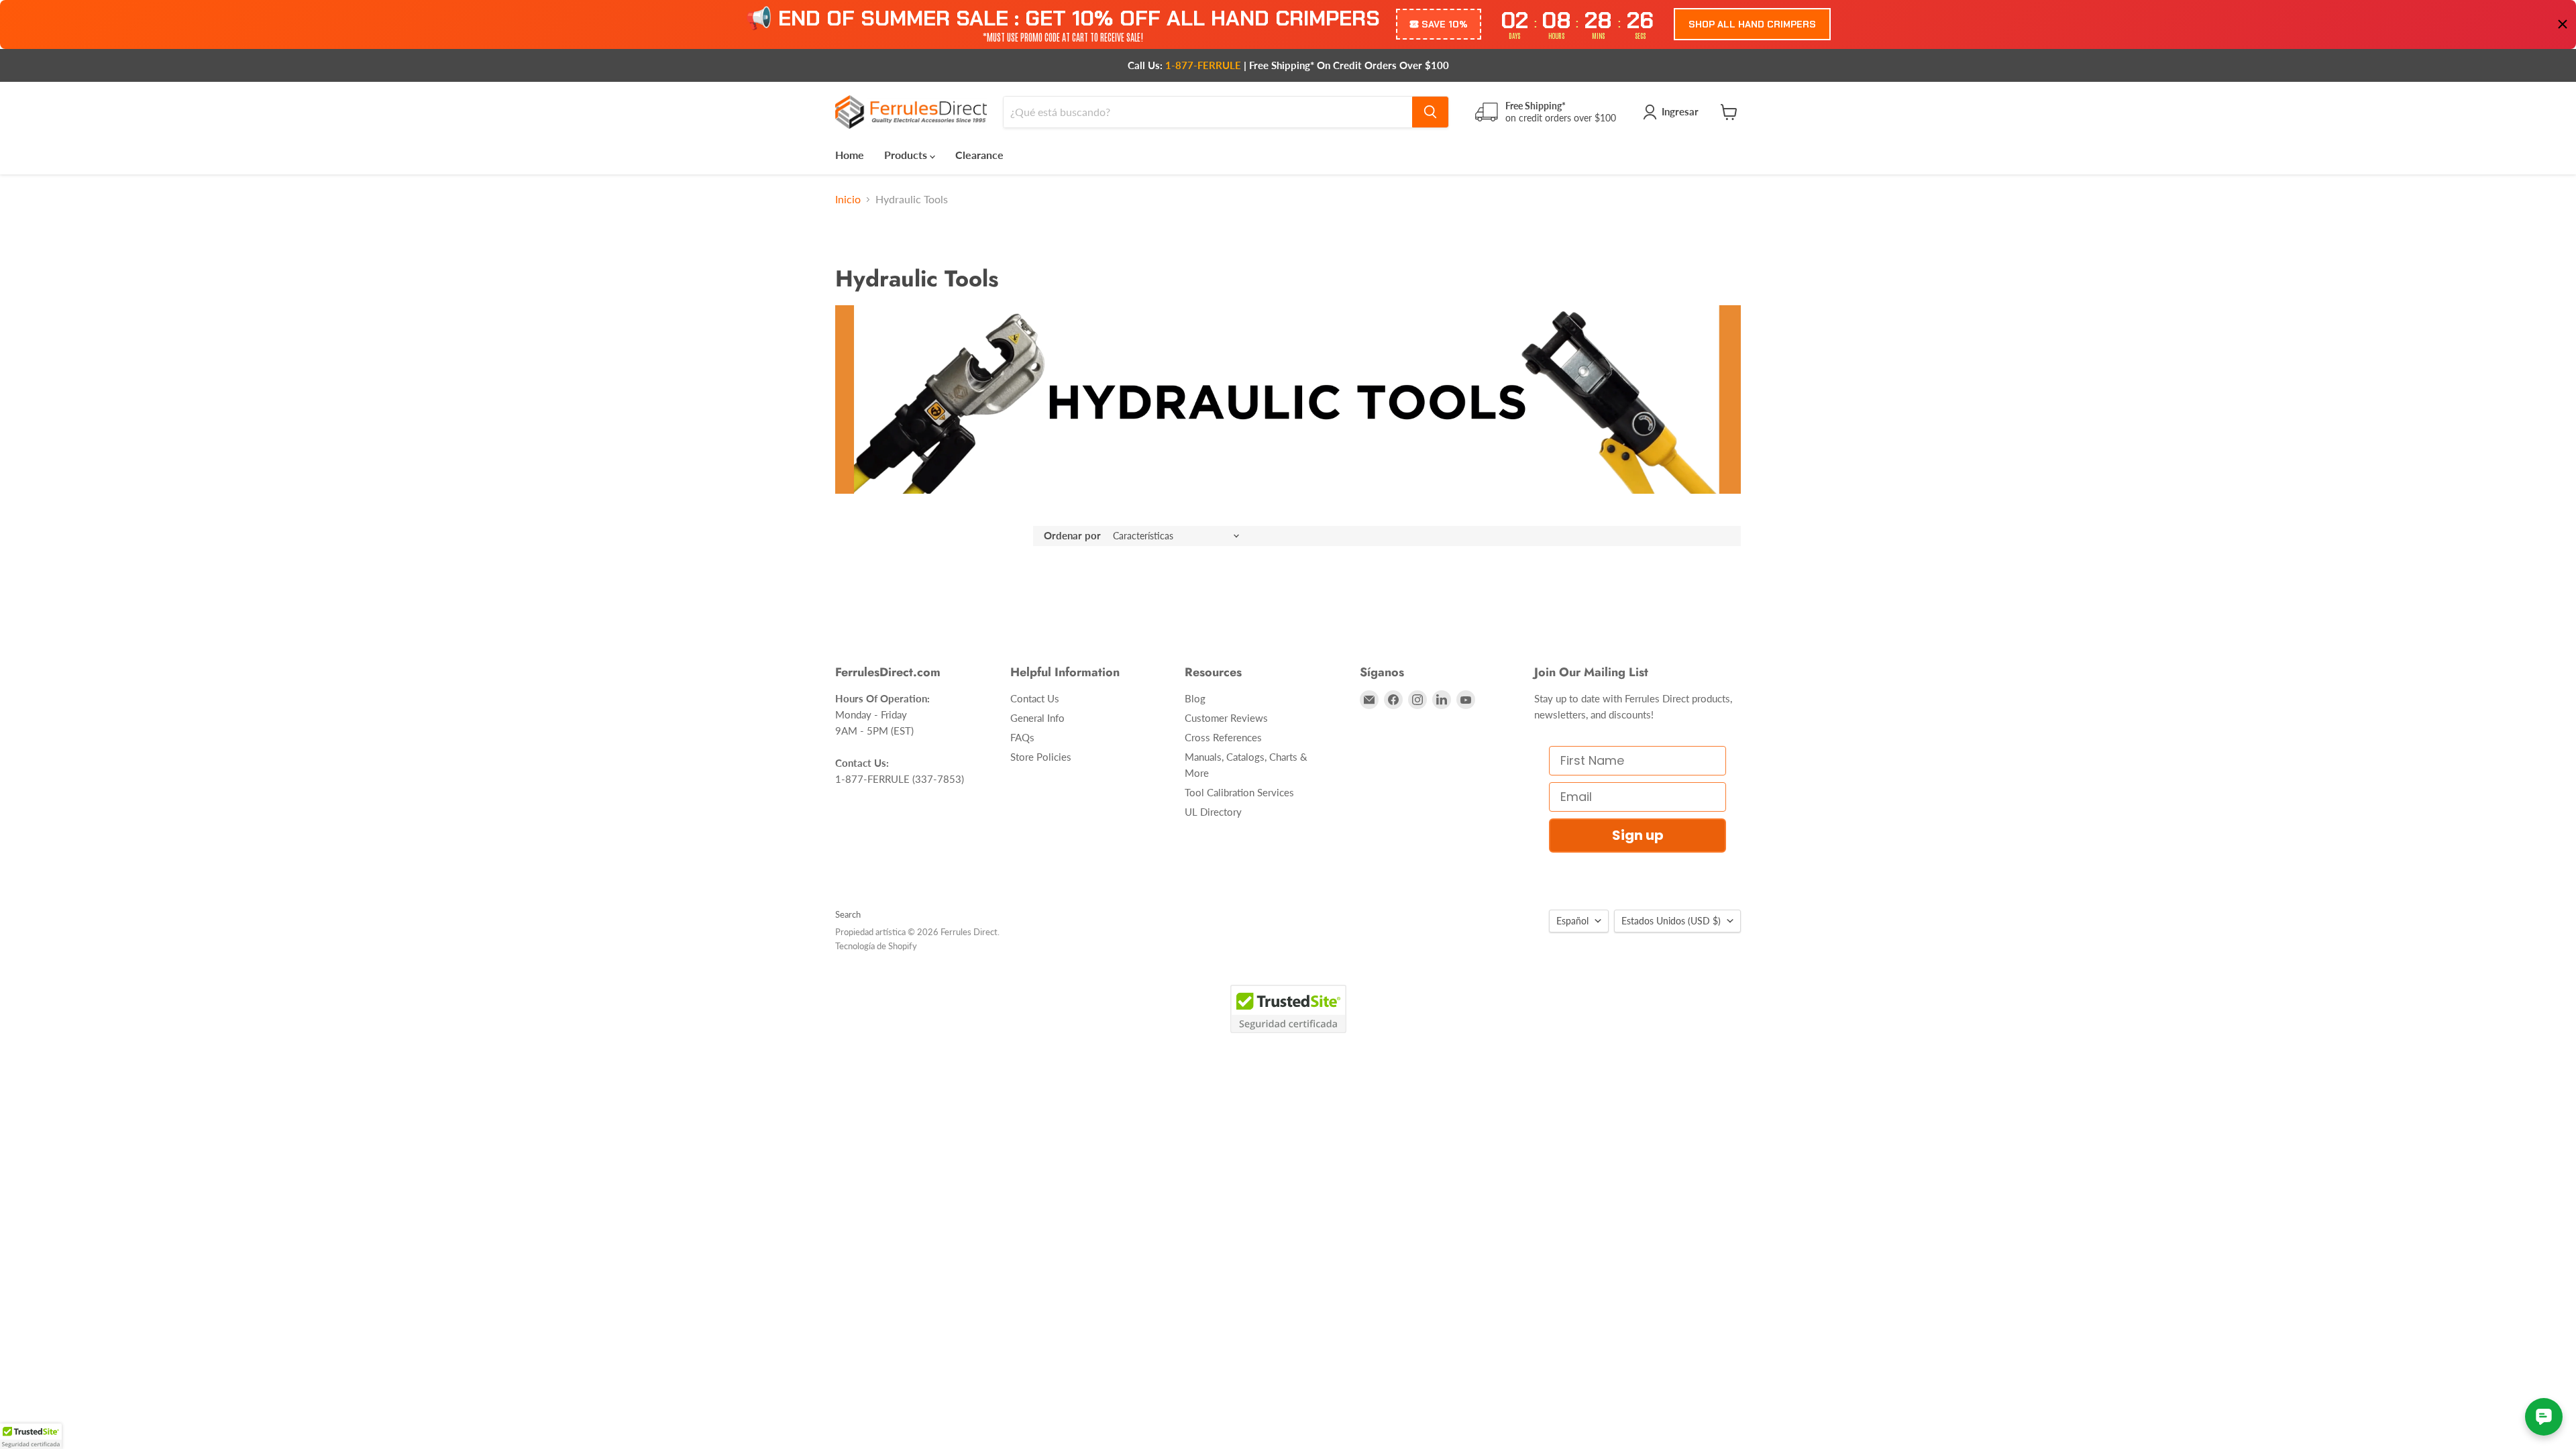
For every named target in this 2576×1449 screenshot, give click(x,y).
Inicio (848, 199)
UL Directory (1213, 812)
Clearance (979, 155)
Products (907, 155)
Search (848, 914)
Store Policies (1041, 757)
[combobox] (1208, 112)
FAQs (1022, 737)
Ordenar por (1072, 536)
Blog (1195, 698)
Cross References (1223, 737)
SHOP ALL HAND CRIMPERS (1752, 24)
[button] (31, 1436)
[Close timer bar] (2563, 24)
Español (1572, 921)
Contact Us (1035, 698)
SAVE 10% (1445, 24)
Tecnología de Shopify (876, 946)
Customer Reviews (1226, 718)
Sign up (1638, 835)
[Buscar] (1430, 112)
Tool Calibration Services (1239, 792)
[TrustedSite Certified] (1288, 1009)
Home (850, 155)
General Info (1037, 718)
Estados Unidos (1671, 921)
